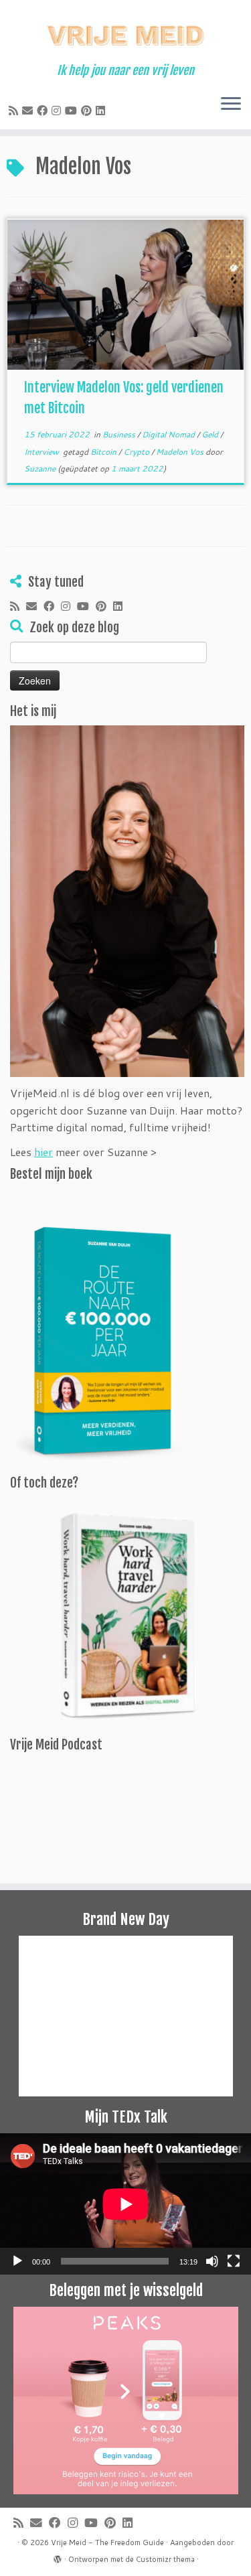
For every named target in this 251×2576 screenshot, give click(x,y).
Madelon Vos (181, 452)
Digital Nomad (169, 434)
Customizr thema (165, 2559)
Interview (43, 452)
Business (120, 434)
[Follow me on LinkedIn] (102, 110)
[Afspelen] (17, 2261)
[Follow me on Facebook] (44, 110)
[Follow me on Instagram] (58, 110)
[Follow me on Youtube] (73, 110)
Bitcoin (104, 452)
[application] (125, 2204)
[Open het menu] (231, 105)
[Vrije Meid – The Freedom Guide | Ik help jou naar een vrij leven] (125, 32)
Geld (211, 434)
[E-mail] (29, 110)
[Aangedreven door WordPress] (58, 2557)
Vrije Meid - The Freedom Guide (107, 2543)
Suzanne (40, 469)
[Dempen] (212, 2261)
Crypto (137, 452)
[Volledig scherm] (234, 2261)
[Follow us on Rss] (15, 110)
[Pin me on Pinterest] (88, 110)
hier (44, 1152)
